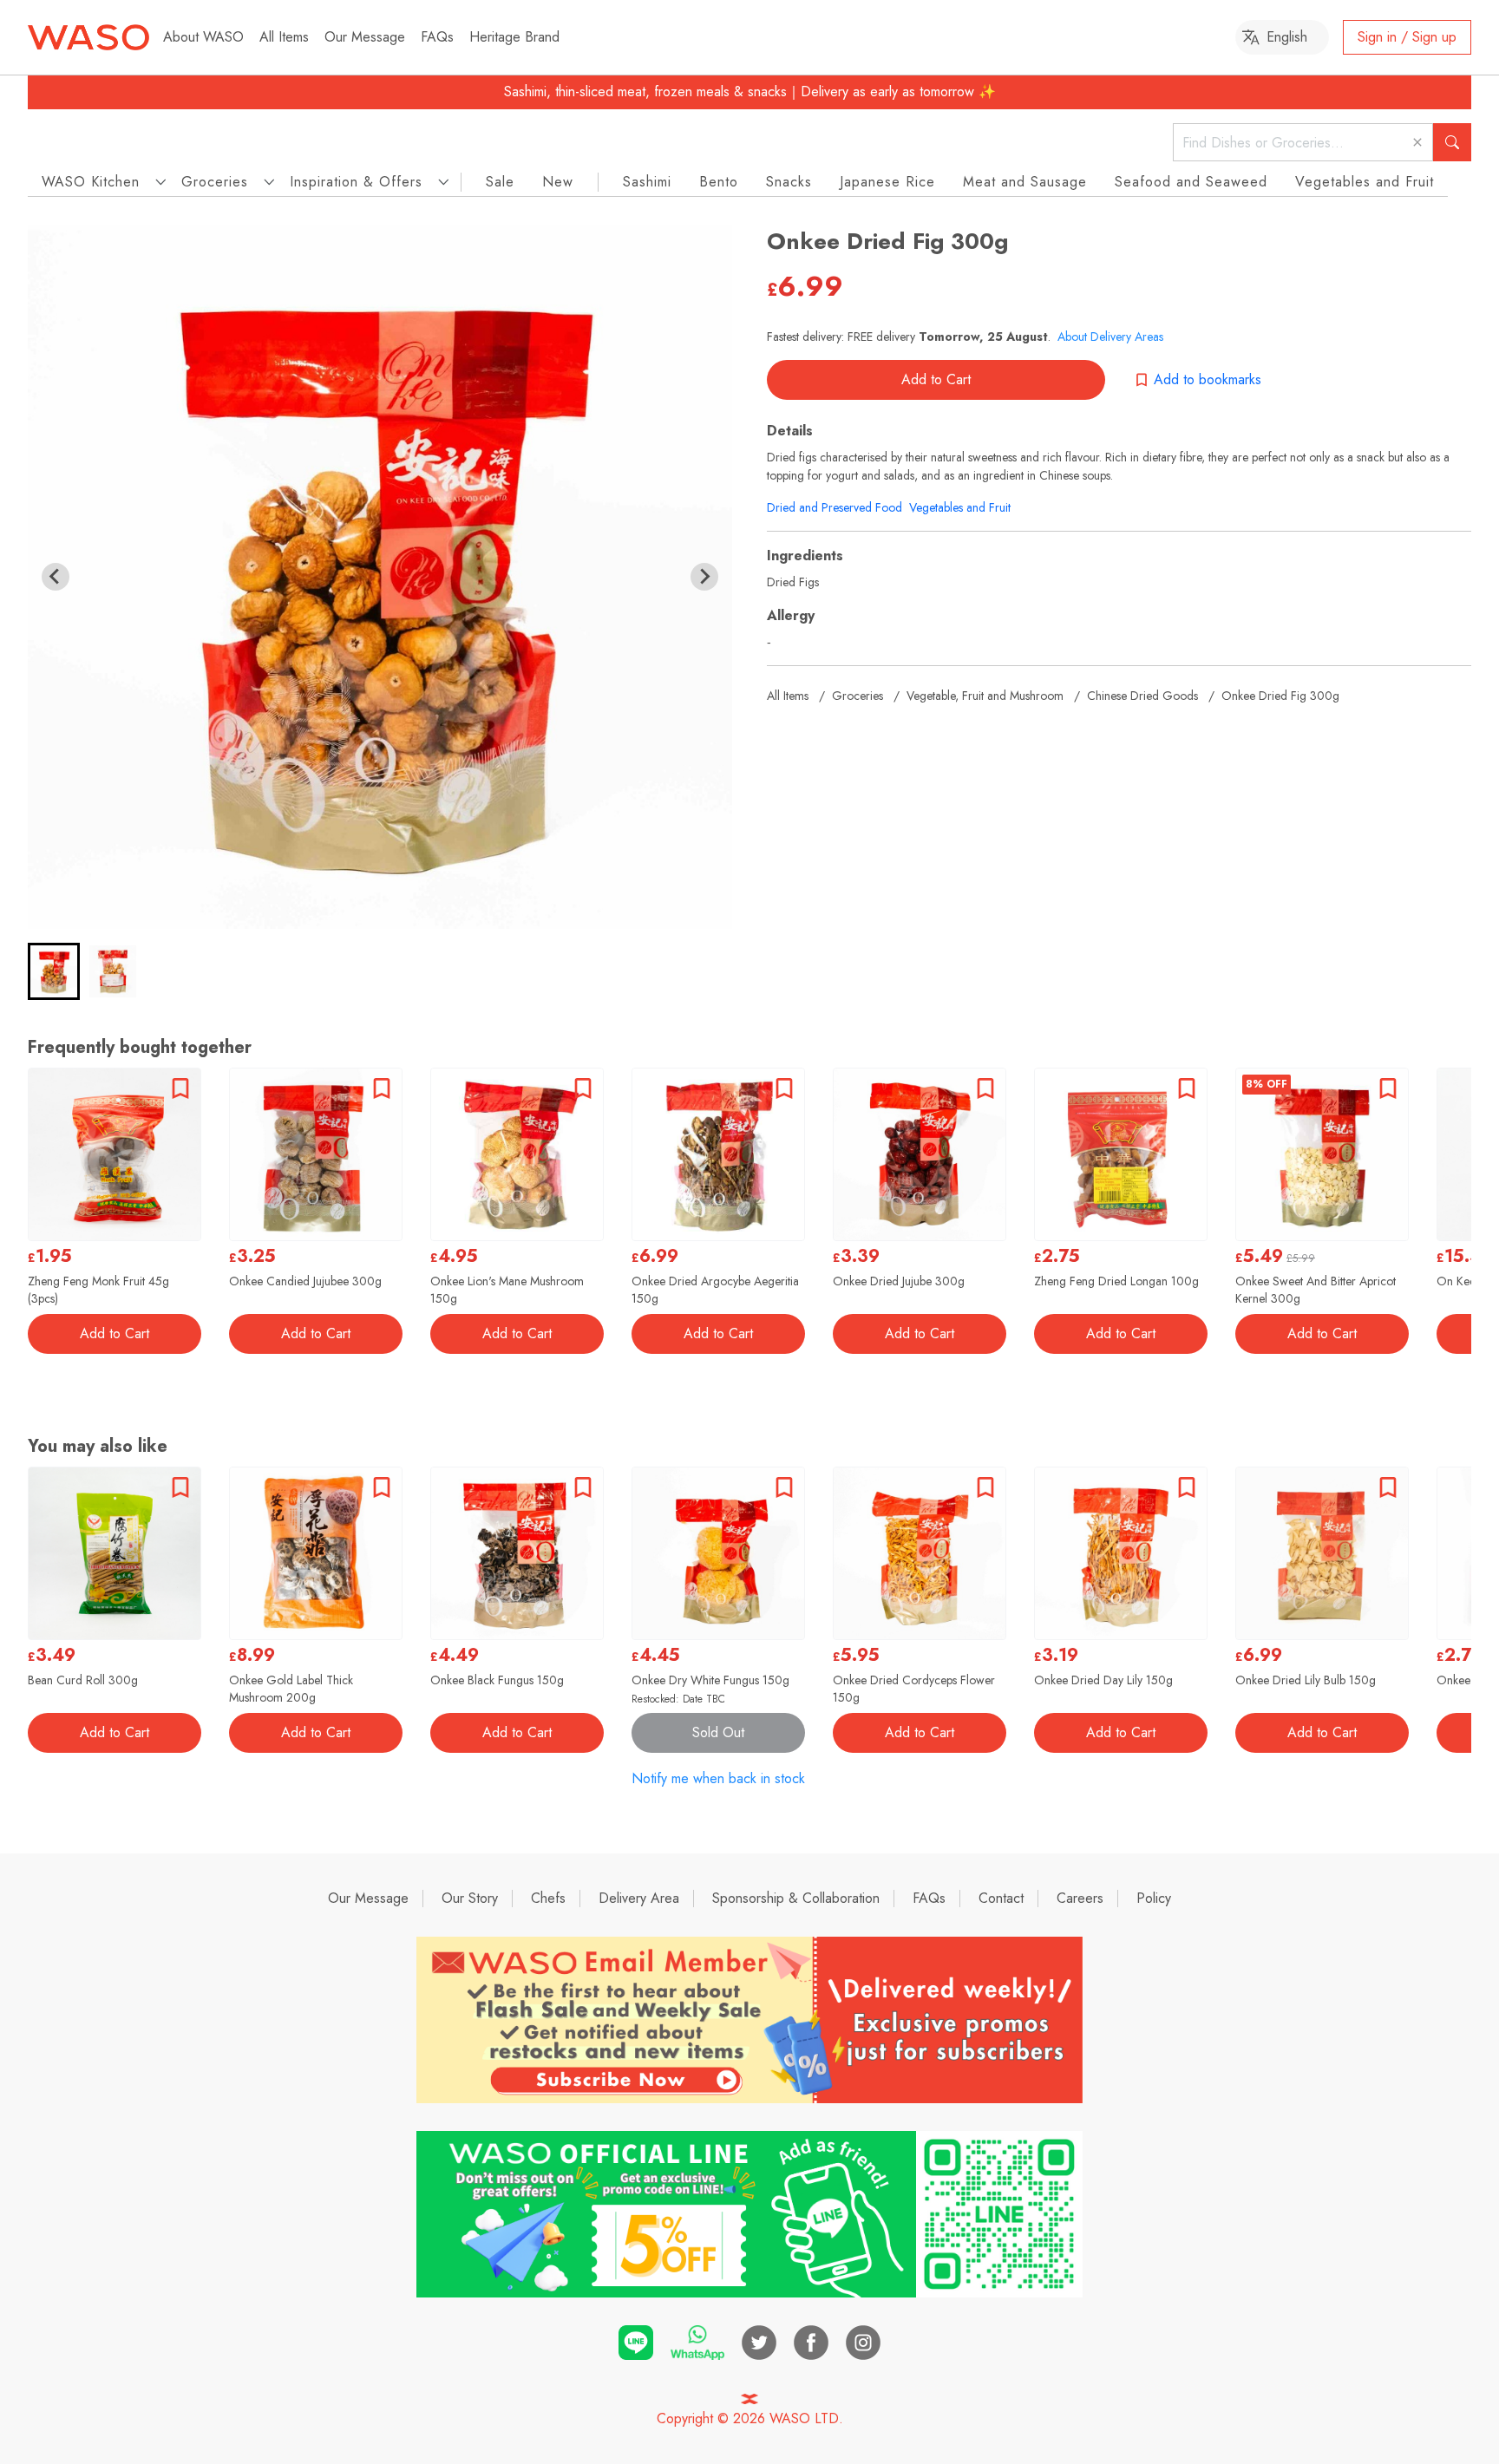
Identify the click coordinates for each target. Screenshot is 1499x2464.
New (558, 182)
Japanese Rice (887, 182)
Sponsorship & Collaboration (796, 1898)
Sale (500, 182)
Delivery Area (639, 1898)
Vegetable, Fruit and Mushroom (985, 696)
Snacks (789, 182)
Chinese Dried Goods (1142, 696)
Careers (1080, 1898)
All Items (284, 37)
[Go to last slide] (56, 577)
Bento (719, 182)
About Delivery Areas (1110, 337)
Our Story (470, 1898)
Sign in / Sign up (1407, 37)
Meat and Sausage (1025, 182)
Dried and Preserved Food (835, 507)
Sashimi (647, 182)
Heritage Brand (514, 37)
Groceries (858, 696)
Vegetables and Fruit (1365, 182)
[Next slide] (704, 577)
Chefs (548, 1898)
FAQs (437, 37)
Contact (1001, 1898)
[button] (54, 971)
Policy (1154, 1898)
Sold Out (718, 1732)
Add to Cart (936, 379)
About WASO (203, 37)
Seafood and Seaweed (1191, 182)
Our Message (365, 37)
